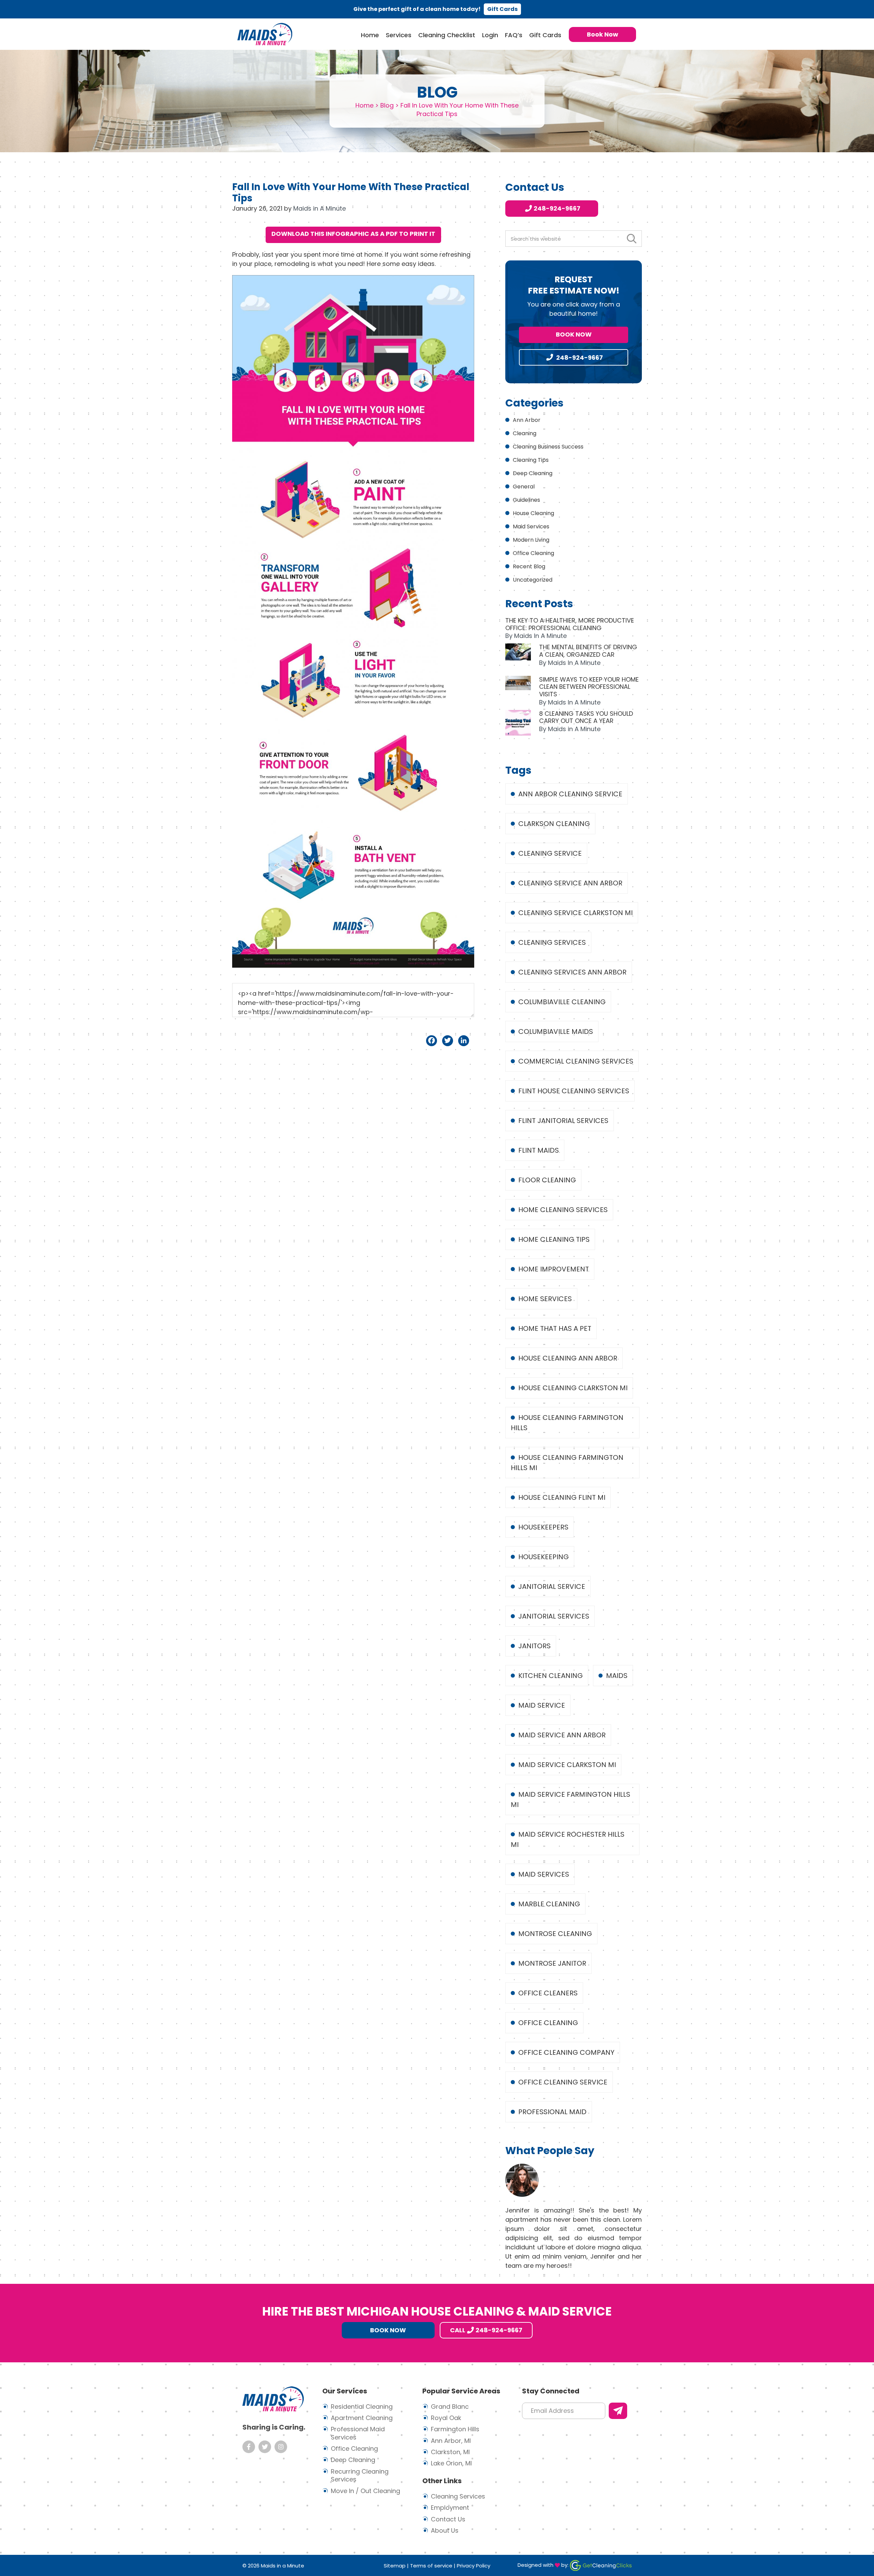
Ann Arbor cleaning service (570, 794)
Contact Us (448, 2519)
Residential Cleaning (362, 2407)
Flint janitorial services (563, 1121)
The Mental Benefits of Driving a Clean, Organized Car (588, 651)
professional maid (552, 2112)
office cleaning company (566, 2052)
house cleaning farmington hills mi (567, 1463)
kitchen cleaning (551, 1676)
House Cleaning (533, 513)
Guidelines (526, 500)
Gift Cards (502, 9)
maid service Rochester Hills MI (568, 1839)
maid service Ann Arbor (562, 1735)
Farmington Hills (455, 2429)
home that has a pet (555, 1328)
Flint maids (539, 1150)
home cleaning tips (554, 1239)
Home (364, 105)
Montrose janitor (552, 1963)
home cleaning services (563, 1210)
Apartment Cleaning (362, 2418)
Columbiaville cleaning (562, 1002)
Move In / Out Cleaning (365, 2491)
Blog (387, 105)
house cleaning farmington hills (567, 1423)
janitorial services (554, 1616)
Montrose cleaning (555, 1934)
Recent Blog (529, 566)
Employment (450, 2508)
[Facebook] (432, 1041)
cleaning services (552, 942)
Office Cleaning (533, 553)
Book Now (574, 334)
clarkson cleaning (554, 824)
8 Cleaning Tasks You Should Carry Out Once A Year (586, 717)
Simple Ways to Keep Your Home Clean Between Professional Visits (589, 687)
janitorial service (552, 1586)
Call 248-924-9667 (486, 2330)
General (524, 487)
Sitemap (395, 2566)
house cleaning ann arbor (568, 1358)
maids (617, 1676)
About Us (445, 2530)
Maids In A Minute (265, 34)
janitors (534, 1646)
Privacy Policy (474, 2566)
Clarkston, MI (450, 2452)
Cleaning (525, 433)
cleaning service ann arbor (570, 883)
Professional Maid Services (358, 2433)
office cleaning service (563, 2082)
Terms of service (431, 2566)
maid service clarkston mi (567, 1765)
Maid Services (531, 526)
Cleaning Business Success (548, 447)
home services (545, 1299)
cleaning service (550, 853)
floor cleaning (547, 1180)
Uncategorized (533, 580)
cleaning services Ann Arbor (572, 972)
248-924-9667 (557, 208)
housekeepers (543, 1527)
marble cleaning (549, 1904)
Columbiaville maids (556, 1031)
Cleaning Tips (531, 460)
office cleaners (548, 1993)
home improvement (554, 1269)
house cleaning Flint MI (562, 1497)
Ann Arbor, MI (451, 2441)
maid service (542, 1705)
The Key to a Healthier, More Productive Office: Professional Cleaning (570, 624)
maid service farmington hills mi (570, 1799)
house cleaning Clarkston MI (573, 1388)
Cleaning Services (458, 2496)
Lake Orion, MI (451, 2463)
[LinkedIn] (464, 1041)
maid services (544, 1874)
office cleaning (548, 2023)
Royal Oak (446, 2418)
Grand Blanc (450, 2407)
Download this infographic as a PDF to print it (353, 234)
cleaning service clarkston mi (575, 913)
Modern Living (531, 540)
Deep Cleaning (533, 473)
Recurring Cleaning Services (360, 2475)
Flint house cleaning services (574, 1091)
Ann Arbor (527, 420)
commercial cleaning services (576, 1061)
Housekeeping (544, 1557)
